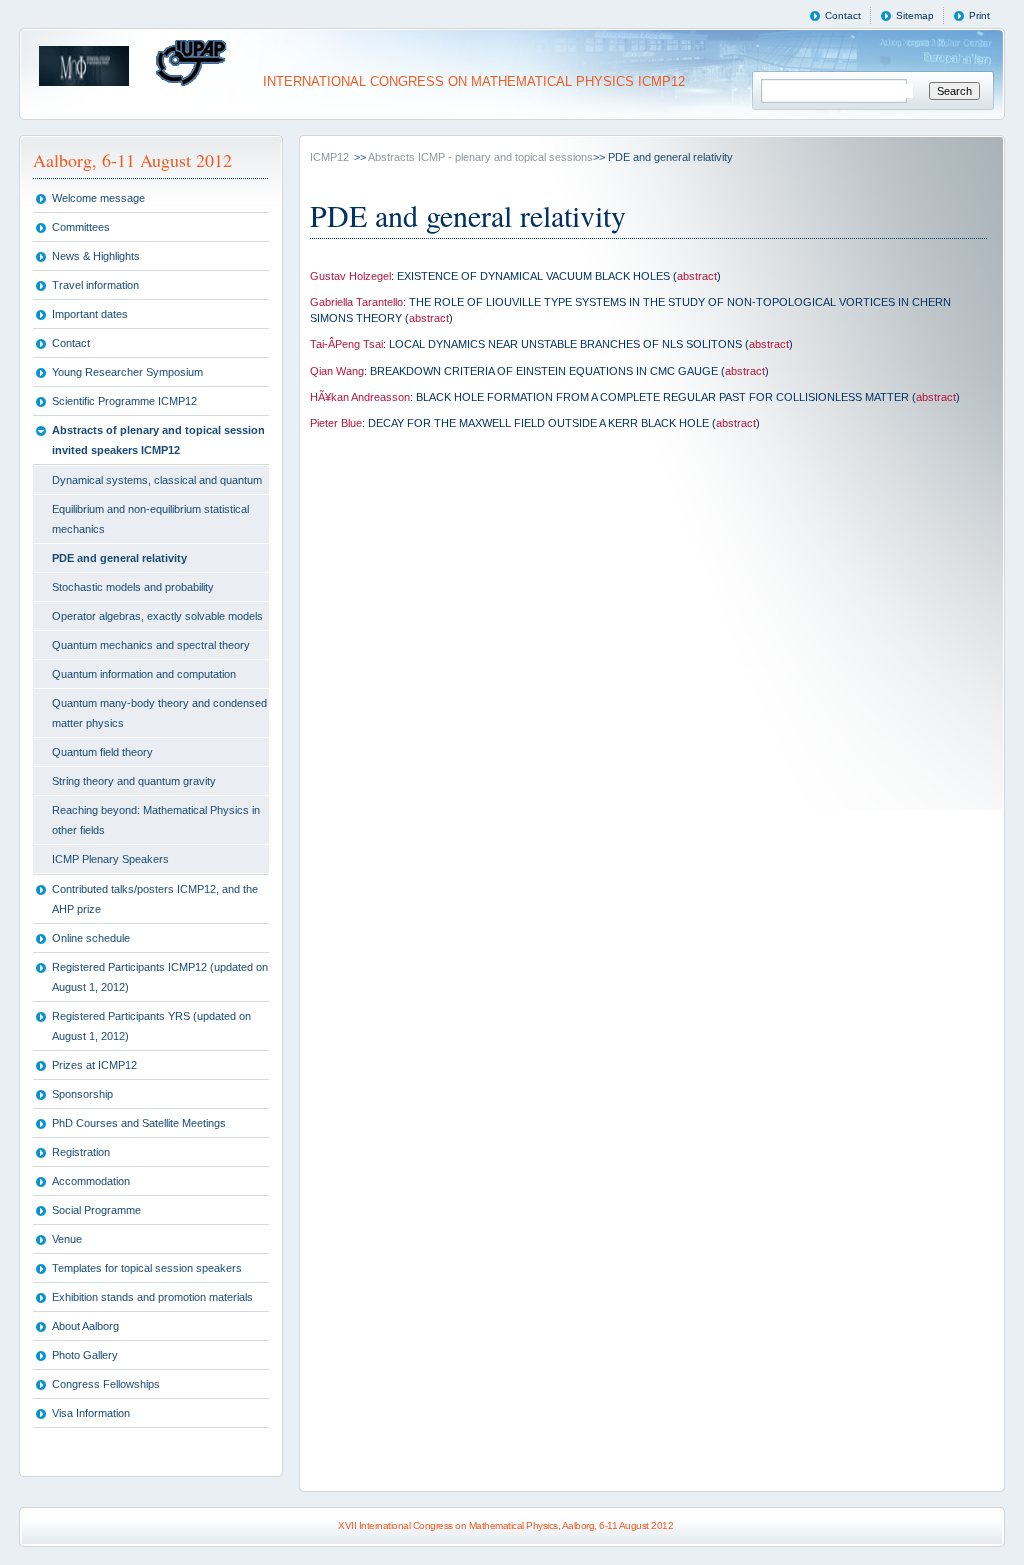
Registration (81, 1152)
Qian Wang (337, 371)
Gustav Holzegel (350, 276)
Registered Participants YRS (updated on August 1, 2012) (151, 1026)
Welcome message (98, 198)
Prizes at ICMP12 (94, 1065)
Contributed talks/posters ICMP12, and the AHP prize (155, 899)
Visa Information (91, 1413)
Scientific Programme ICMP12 (124, 401)
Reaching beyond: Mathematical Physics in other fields (156, 820)
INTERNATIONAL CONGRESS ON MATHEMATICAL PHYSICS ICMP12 (472, 81)
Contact (843, 15)
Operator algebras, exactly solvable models (157, 616)
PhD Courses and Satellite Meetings (139, 1123)
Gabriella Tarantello (356, 302)
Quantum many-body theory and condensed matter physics (159, 713)
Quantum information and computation (144, 674)
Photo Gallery (85, 1355)
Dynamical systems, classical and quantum (157, 480)
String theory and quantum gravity (134, 781)
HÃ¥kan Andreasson (360, 397)
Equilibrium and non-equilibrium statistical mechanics (150, 519)
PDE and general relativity (119, 558)
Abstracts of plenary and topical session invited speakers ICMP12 (158, 440)
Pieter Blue (336, 423)
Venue (67, 1239)
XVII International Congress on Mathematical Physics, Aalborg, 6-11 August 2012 (505, 1525)
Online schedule (91, 938)
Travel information (95, 285)
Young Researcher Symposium (127, 372)
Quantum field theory (102, 752)
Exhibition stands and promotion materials (152, 1297)
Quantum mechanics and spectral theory (151, 645)
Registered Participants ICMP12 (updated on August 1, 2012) (160, 977)
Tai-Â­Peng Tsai (346, 344)
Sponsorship (82, 1094)
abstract (697, 276)
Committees (81, 227)
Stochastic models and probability (133, 587)
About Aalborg (85, 1326)
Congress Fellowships (106, 1384)
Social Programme (96, 1210)
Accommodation (91, 1181)
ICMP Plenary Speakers (110, 859)
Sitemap (915, 15)
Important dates (90, 314)
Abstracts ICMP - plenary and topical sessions (480, 157)
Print (979, 15)
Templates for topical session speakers (147, 1268)
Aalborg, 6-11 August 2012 (132, 160)
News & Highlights (96, 256)
